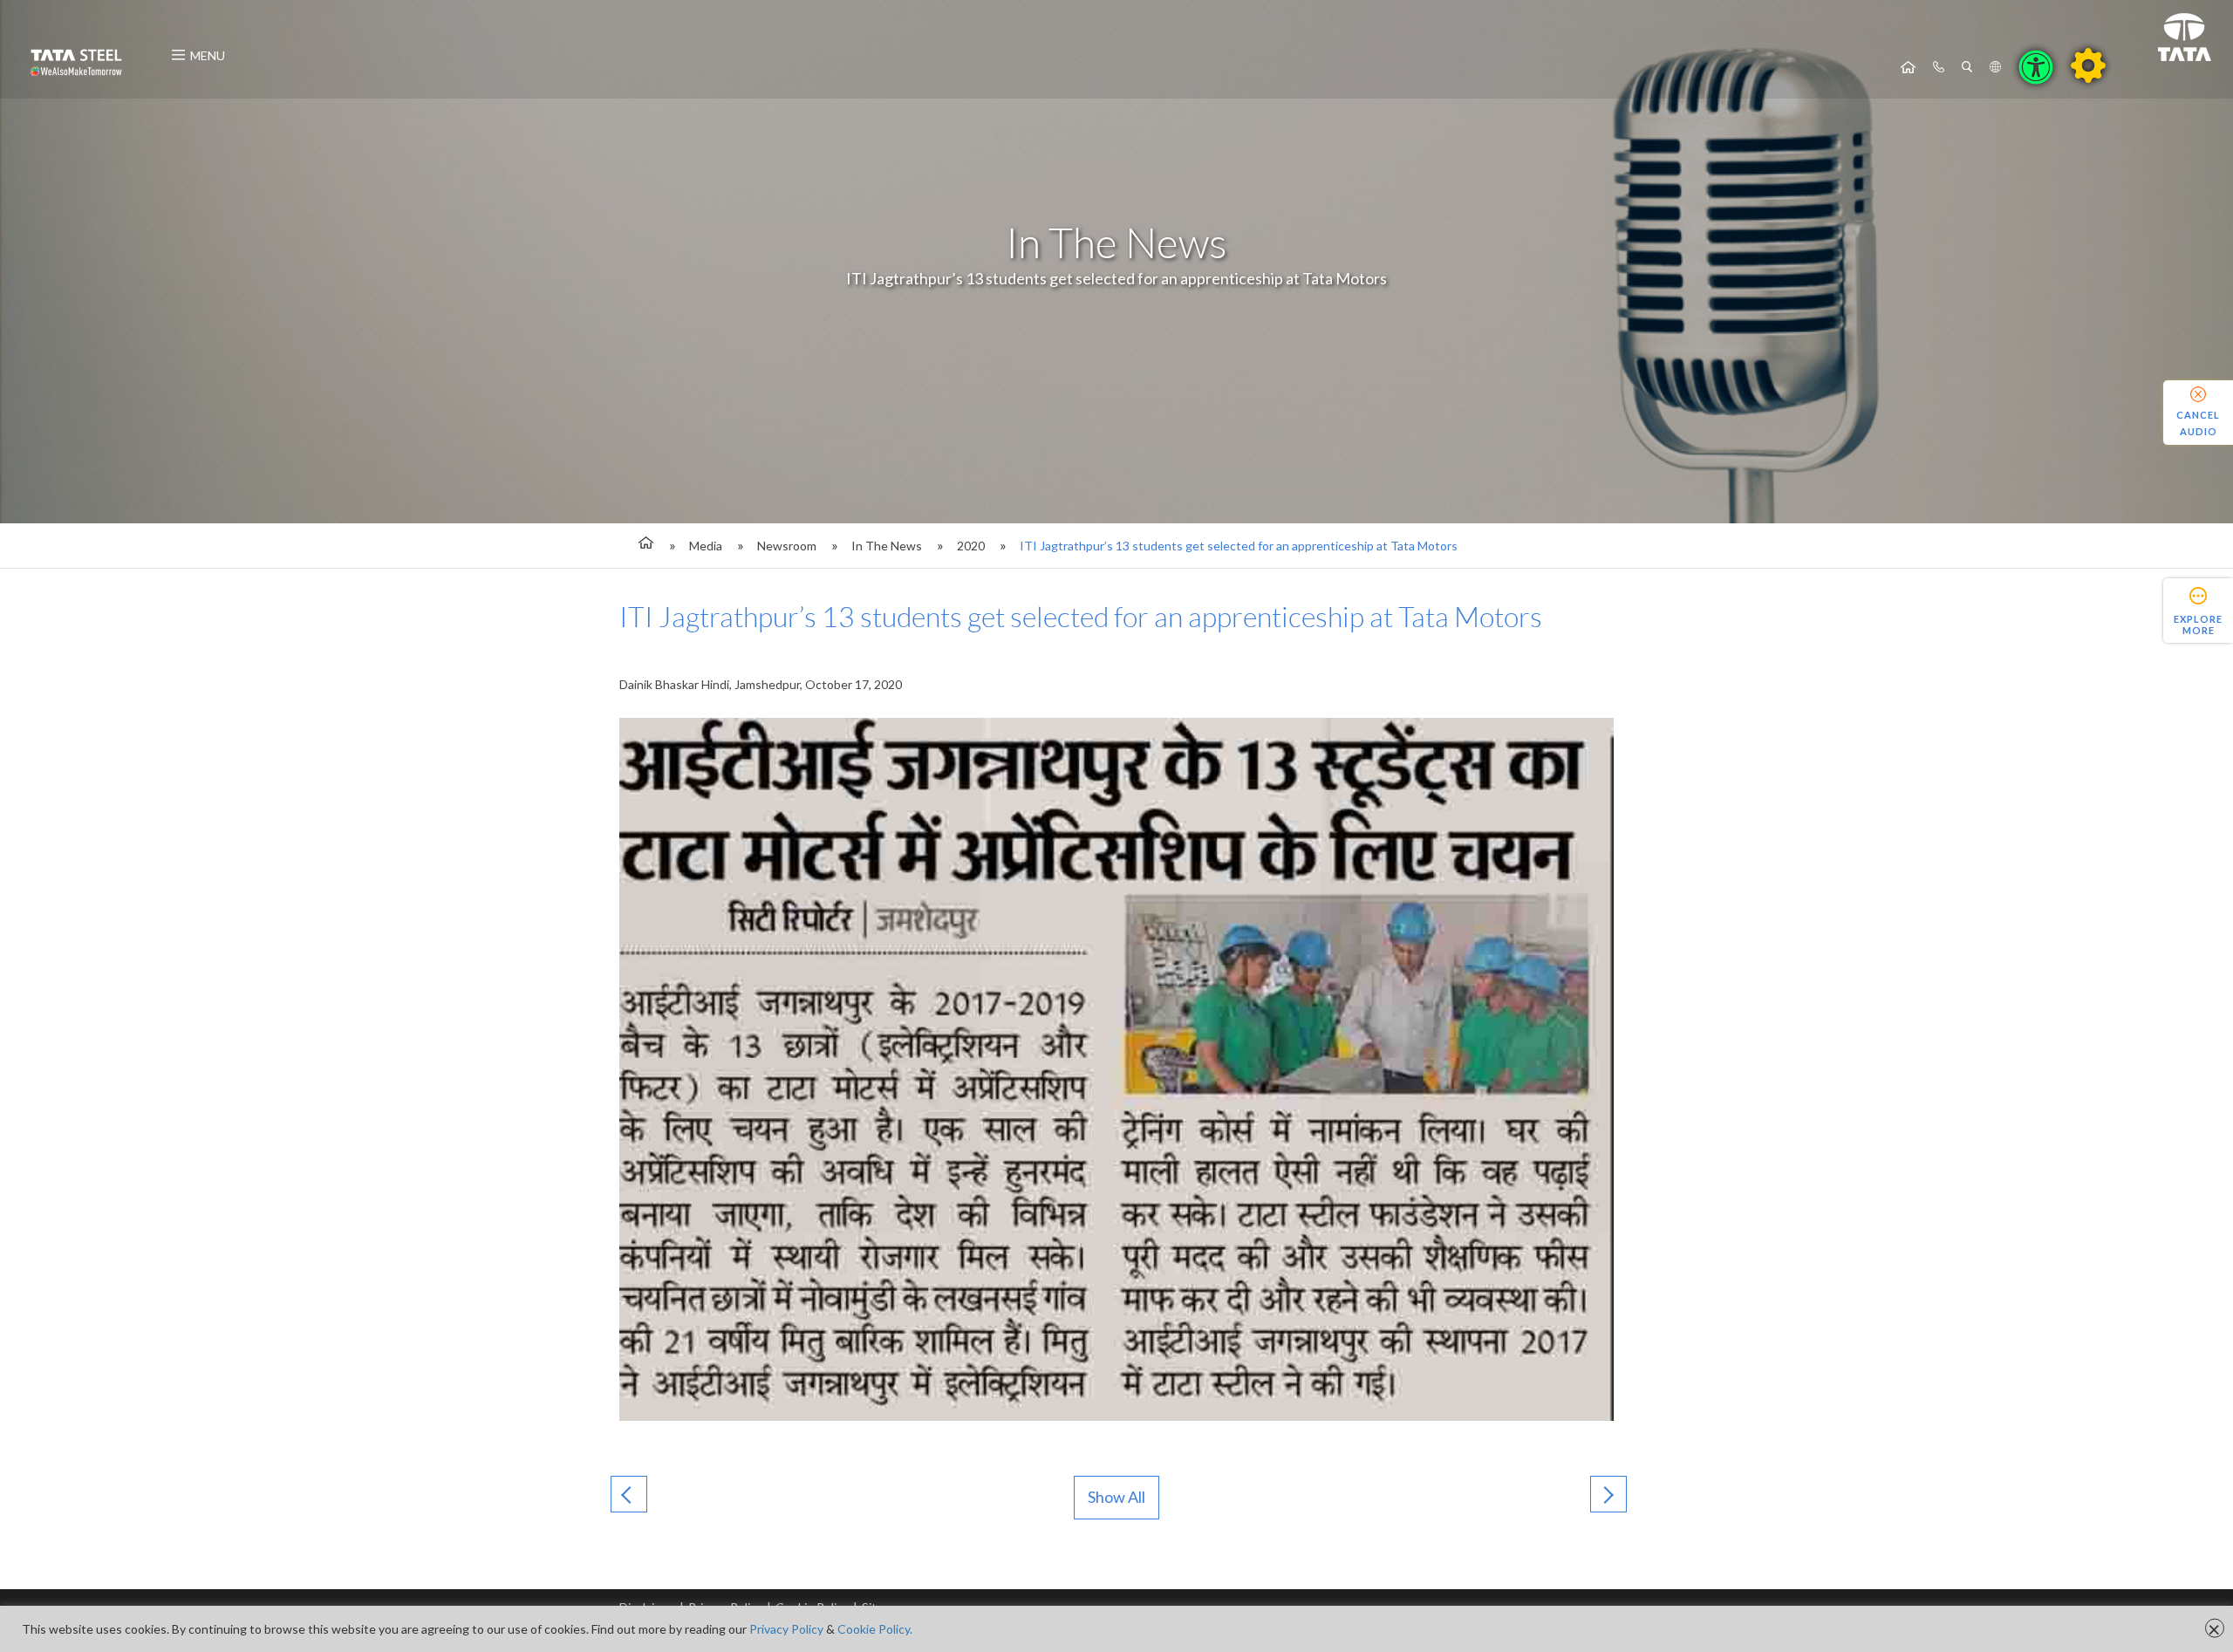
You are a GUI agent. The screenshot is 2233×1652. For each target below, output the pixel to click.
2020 (971, 546)
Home (1908, 67)
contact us (1939, 67)
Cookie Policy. (875, 1629)
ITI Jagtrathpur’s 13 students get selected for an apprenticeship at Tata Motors (1239, 546)
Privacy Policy (786, 1629)
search (1967, 67)
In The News (887, 546)
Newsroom (787, 546)
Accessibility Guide (2088, 65)
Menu (208, 55)
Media (706, 546)
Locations (1995, 67)
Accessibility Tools (2036, 67)
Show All (1116, 1497)
